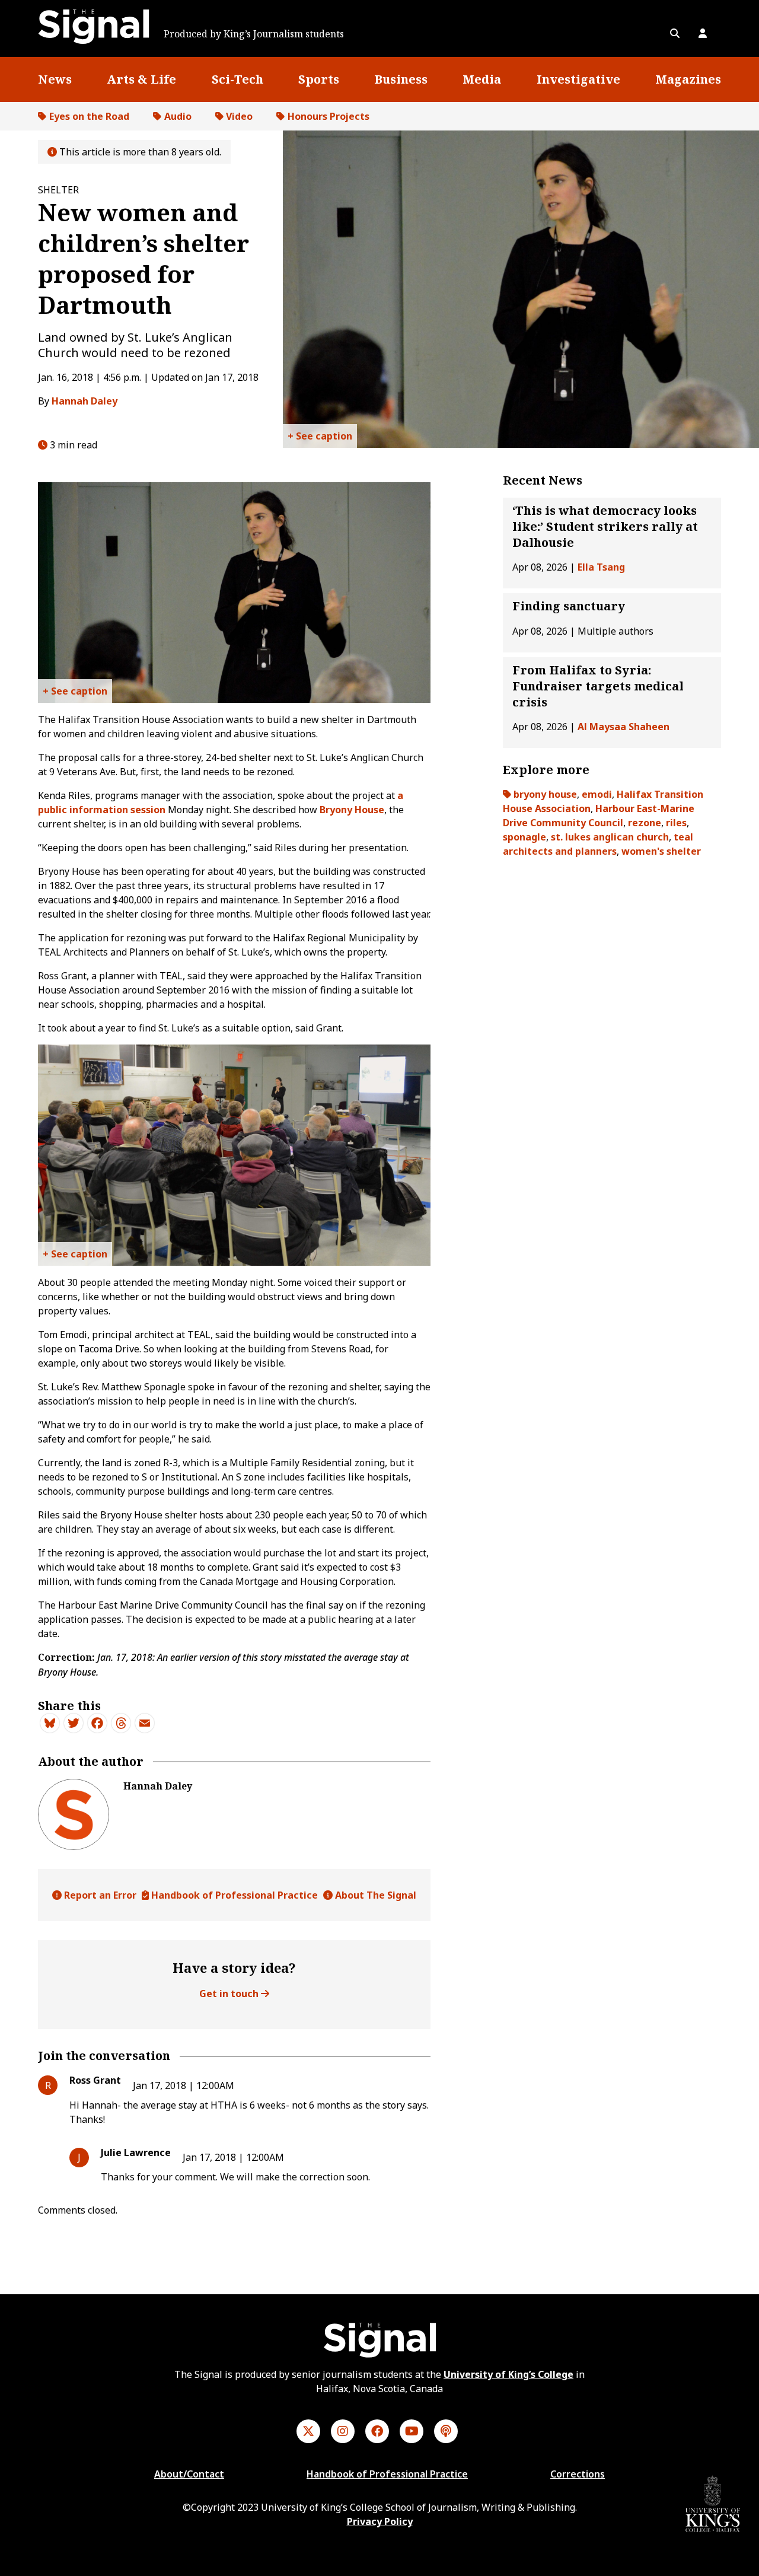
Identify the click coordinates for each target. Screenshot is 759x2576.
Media (482, 79)
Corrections (578, 2474)
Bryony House (352, 810)
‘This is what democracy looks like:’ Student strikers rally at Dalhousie (605, 526)
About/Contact (189, 2474)
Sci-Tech (237, 79)
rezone (645, 823)
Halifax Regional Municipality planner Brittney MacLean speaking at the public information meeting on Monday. (320, 439)
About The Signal (374, 1895)
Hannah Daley (84, 401)
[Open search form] (675, 33)
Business (401, 79)
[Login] (703, 33)
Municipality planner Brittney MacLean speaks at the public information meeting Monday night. (75, 694)
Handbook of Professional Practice (233, 1895)
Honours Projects (329, 116)
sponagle (524, 837)
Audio (178, 116)
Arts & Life (141, 79)
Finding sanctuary (569, 606)
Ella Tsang (601, 568)
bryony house (545, 794)
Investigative (578, 79)
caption (334, 436)
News (55, 79)
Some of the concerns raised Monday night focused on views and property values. (75, 1257)
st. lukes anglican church (610, 837)
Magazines (688, 79)
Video (239, 116)
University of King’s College (508, 2374)
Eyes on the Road (89, 116)
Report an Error (99, 1895)
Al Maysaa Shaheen (624, 727)
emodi (597, 794)
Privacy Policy (380, 2521)
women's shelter (661, 851)
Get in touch (230, 1994)
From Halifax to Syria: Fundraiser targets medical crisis (598, 686)
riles (676, 823)
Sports (319, 79)
